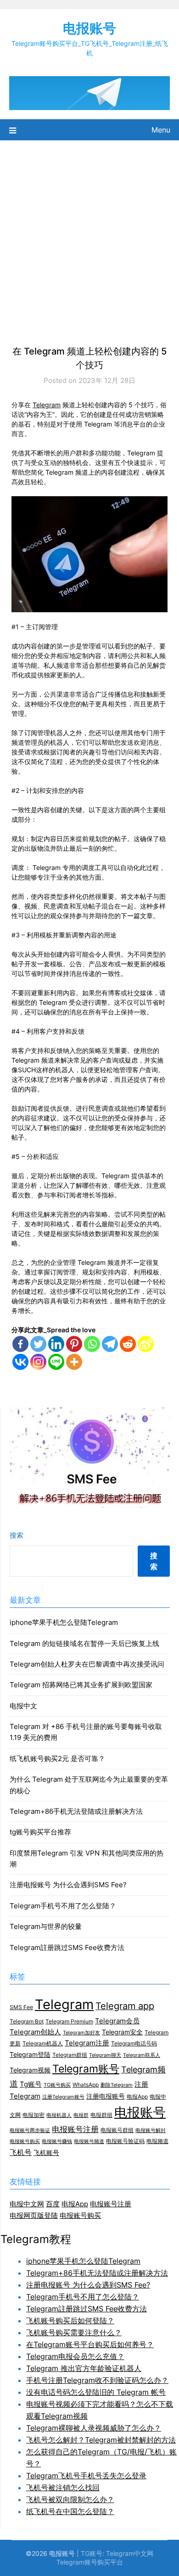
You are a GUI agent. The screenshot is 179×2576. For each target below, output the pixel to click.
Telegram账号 (86, 2069)
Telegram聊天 (105, 2055)
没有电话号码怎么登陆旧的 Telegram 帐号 (96, 2392)
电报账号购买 (25, 2141)
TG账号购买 (57, 2085)
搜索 (17, 1535)
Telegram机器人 (43, 2043)
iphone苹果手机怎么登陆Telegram (64, 1622)
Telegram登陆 (30, 2055)
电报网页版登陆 (34, 2215)
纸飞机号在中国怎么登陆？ (70, 2511)
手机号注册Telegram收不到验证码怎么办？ (97, 2380)
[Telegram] (110, 1344)
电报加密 (34, 2115)
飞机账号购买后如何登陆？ (70, 2321)
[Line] (56, 1362)
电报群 (81, 2115)
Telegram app (125, 2006)
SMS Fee (21, 2007)
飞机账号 (46, 2153)
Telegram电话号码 (134, 2043)
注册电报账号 (106, 2096)
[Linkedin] (56, 1344)
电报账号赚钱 (57, 2141)
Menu (161, 130)
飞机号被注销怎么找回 (63, 2487)
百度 (53, 2204)
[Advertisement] (89, 234)
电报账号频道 (89, 2141)
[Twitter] (38, 1344)
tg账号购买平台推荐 (40, 1832)
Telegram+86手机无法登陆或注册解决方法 (76, 1811)
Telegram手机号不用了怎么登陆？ (63, 1906)
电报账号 (89, 28)
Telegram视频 (30, 2070)
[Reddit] (128, 1344)
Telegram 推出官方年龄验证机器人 (84, 2368)
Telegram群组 (70, 2055)
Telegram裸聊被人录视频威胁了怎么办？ (94, 2428)
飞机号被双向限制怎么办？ (70, 2499)
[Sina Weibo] (146, 1344)
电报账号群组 (117, 2130)
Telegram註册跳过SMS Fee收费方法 (67, 1947)
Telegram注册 (87, 2043)
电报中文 (23, 1706)
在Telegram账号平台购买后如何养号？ (90, 2344)
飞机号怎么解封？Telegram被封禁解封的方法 (101, 2440)
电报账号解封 (151, 2130)
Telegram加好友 (81, 2033)
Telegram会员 (117, 2021)
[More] (74, 1362)
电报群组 (101, 2115)
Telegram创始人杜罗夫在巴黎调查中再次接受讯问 (87, 1664)
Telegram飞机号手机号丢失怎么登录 (86, 2476)
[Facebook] (20, 1344)
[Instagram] (38, 1362)
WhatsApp (86, 2085)
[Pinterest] (74, 1344)
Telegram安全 (122, 2032)
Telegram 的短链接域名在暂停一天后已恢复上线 (84, 1643)
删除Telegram (117, 2085)
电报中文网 (27, 2204)
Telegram (47, 405)
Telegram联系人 (142, 2055)
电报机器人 (59, 2115)
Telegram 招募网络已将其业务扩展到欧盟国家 (81, 1685)
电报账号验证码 (125, 2141)
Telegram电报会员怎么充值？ (75, 2356)
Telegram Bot (27, 2021)
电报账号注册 (75, 2129)
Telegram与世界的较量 (46, 1926)
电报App (137, 2097)
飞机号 (21, 2152)
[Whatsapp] (92, 1344)
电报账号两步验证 (30, 2130)
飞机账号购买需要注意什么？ (74, 2332)
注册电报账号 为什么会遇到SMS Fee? (68, 1885)
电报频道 (157, 2141)
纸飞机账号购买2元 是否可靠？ (57, 1759)
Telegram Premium (69, 2021)
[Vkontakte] (20, 1362)
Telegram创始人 (35, 2032)
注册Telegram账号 (63, 2097)
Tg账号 (31, 2084)
